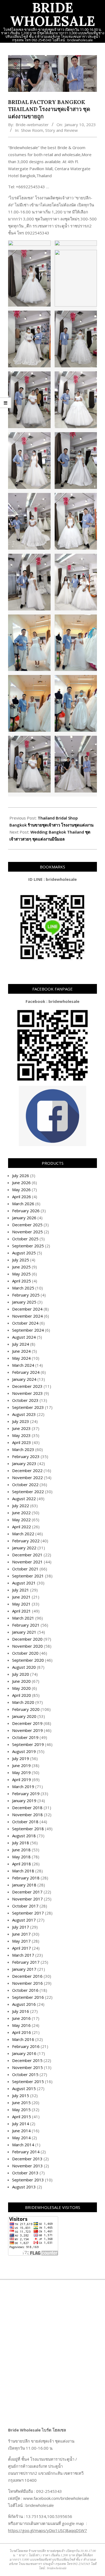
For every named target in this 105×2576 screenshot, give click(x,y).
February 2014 (26, 2152)
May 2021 (21, 1604)
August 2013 (24, 2187)
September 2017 (28, 1913)
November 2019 (27, 1730)
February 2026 (26, 1211)
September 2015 (28, 2081)
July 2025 (21, 1260)
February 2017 (26, 1962)
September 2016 (28, 1997)
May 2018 (21, 1857)
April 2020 (22, 1695)
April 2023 (22, 1442)
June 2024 (21, 1351)
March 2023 (23, 1449)
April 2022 (22, 1527)
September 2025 (28, 1246)
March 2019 (23, 1786)
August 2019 (24, 1751)
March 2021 (23, 1618)
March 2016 (23, 2039)
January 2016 (24, 2053)
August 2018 (24, 1836)
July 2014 (21, 2124)
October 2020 (25, 1653)
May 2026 (21, 1190)
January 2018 (24, 1885)
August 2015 (24, 2088)
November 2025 (27, 1232)
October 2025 (25, 1239)
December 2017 (27, 1892)
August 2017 (24, 1920)
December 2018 (27, 1808)
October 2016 (25, 1990)
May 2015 (21, 2110)
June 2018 (21, 1850)
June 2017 (21, 1934)
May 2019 (21, 1772)
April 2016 (22, 2032)
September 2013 (28, 2180)
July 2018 (21, 1843)
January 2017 (24, 1969)
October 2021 (25, 1569)
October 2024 (25, 1323)
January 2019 (24, 1801)
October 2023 (25, 1400)
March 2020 (23, 1702)
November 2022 (27, 1477)
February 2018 (26, 1878)
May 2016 (21, 2025)
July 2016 (21, 2011)
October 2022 (25, 1485)
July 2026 (21, 1176)
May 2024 (21, 1358)
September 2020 (28, 1660)
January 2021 (24, 1632)
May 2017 (21, 1941)
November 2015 (27, 2067)
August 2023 (24, 1414)
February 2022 (26, 1541)
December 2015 (27, 2060)
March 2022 (23, 1534)
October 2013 (25, 2173)
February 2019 (26, 1794)
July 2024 (21, 1344)
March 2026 (23, 1204)
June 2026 (21, 1183)
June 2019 (21, 1765)
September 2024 (28, 1330)
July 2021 (21, 1590)
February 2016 (26, 2046)
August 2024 (24, 1337)
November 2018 (27, 1815)
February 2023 (26, 1456)
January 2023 (24, 1463)
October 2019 (25, 1737)
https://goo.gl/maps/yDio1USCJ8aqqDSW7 (48, 2530)
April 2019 (22, 1779)
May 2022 (21, 1520)
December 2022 (27, 1470)
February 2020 (26, 1709)
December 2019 (27, 1723)
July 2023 (21, 1421)
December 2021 (27, 1555)
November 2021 (27, 1562)
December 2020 (27, 1639)
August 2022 (24, 1499)
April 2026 (22, 1197)
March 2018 (23, 1871)
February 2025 (26, 1295)
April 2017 (22, 1948)
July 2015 (21, 2095)
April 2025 (22, 1281)
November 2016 (27, 1983)
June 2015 (21, 2103)
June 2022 (21, 1513)
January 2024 (24, 1379)
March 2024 (23, 1365)
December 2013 (27, 2159)
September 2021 (28, 1576)
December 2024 (27, 1309)
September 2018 (28, 1829)
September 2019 (28, 1744)
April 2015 (22, 2117)
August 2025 (24, 1253)
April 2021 (22, 1611)
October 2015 (25, 2074)
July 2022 (21, 1506)
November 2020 (27, 1646)
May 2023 (21, 1435)
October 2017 (25, 1906)
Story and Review (62, 130)
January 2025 (24, 1302)
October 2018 (25, 1822)
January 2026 (24, 1218)
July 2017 (21, 1927)
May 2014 (21, 2138)
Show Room (32, 130)
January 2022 (24, 1548)
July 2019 (21, 1758)
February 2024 (26, 1372)
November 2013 (27, 2166)
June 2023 (21, 1428)
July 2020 (21, 1674)
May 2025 (21, 1274)
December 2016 (27, 1976)
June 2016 (21, 2018)
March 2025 (23, 1288)
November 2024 (27, 1316)
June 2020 (21, 1681)
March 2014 (23, 2145)
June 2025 (21, 1267)
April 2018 (22, 1864)
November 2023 (27, 1393)
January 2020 (24, 1716)
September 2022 (28, 1492)
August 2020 (24, 1667)
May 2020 (21, 1688)
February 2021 (26, 1625)
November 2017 (27, 1899)
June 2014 (21, 2131)
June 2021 (21, 1597)
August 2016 (24, 2004)
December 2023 (27, 1386)
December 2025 (27, 1225)
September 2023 (28, 1407)
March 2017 (23, 1955)
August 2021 (24, 1583)
